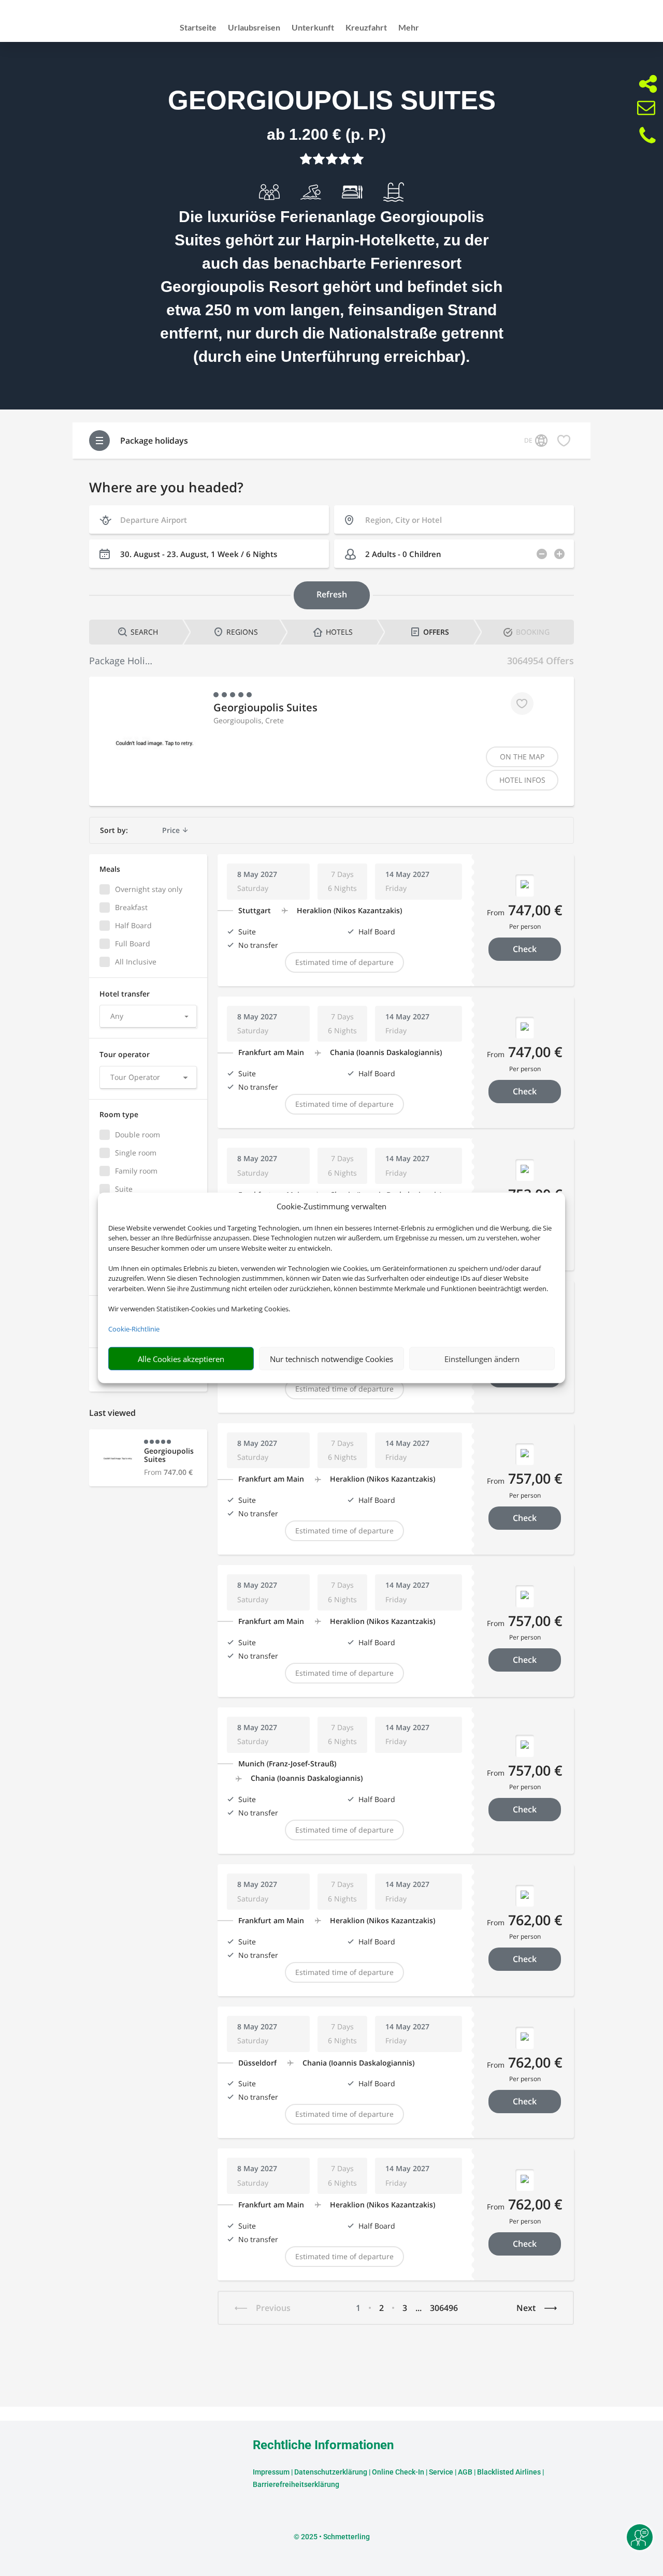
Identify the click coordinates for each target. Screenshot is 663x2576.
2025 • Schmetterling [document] (335, 2537)
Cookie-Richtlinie (134, 1329)
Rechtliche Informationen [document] (323, 2446)
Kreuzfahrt (366, 28)
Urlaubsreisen (254, 28)
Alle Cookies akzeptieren (181, 1359)
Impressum (271, 2472)
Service (441, 2472)
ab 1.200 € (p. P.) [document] (326, 134)
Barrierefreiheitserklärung (296, 2484)
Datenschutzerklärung (331, 2472)
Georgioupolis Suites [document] (332, 100)
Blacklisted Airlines (509, 2472)
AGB (465, 2472)
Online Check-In (398, 2472)
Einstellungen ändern (482, 1359)
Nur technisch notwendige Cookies (331, 1359)
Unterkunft (313, 28)
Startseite (198, 28)
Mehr (409, 28)
